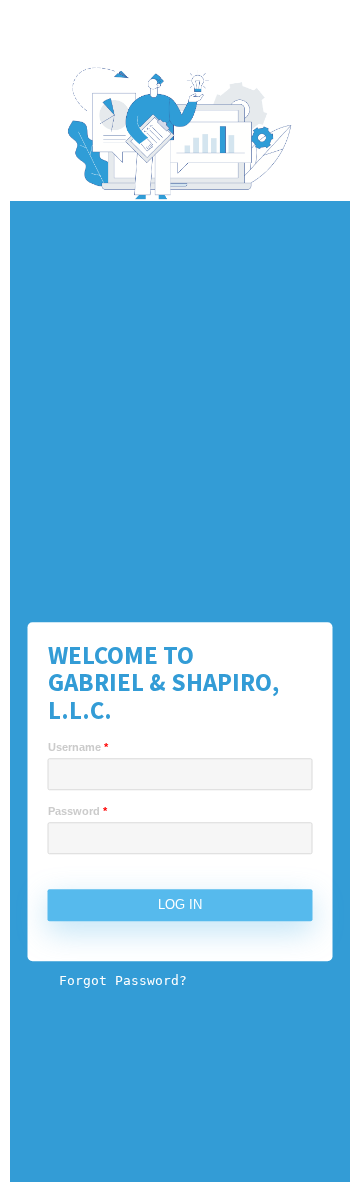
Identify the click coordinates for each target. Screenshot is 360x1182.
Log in (180, 905)
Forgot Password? (123, 981)
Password (77, 812)
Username (78, 748)
